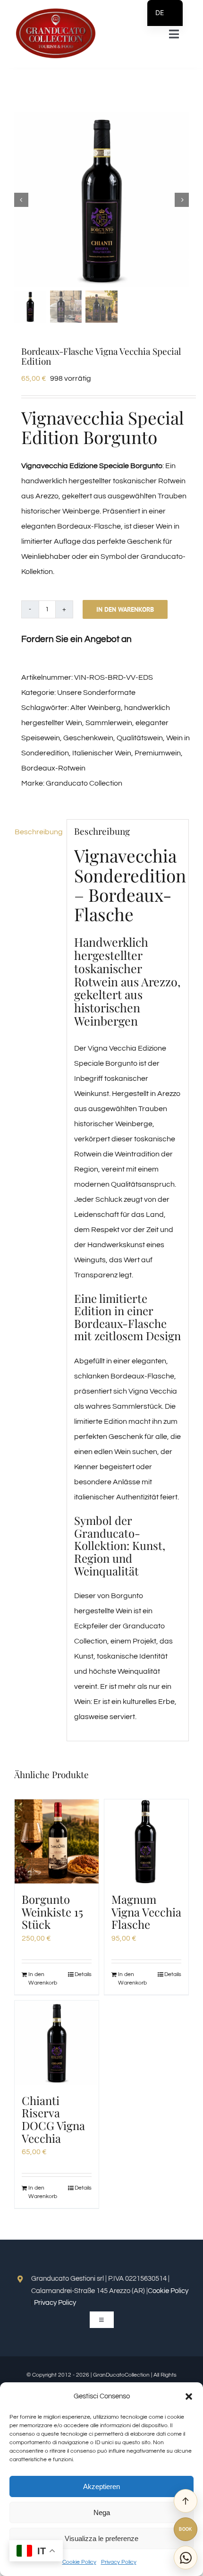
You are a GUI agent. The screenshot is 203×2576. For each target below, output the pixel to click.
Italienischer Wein (102, 753)
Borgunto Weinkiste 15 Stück (52, 1912)
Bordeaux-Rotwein (53, 768)
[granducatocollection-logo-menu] (55, 11)
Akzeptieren (101, 2486)
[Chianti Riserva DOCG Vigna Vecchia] (57, 2043)
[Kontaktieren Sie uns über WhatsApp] (186, 2558)
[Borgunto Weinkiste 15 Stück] (57, 1841)
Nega (102, 2512)
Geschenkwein (88, 738)
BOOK (186, 2529)
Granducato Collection (84, 783)
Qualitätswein (140, 738)
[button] (189, 2396)
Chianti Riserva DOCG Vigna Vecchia (53, 2119)
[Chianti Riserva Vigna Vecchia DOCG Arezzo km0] (101, 200)
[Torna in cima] (186, 2501)
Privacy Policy (119, 2562)
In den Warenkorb (125, 609)
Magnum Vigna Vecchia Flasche (146, 1912)
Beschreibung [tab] (37, 832)
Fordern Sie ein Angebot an (76, 639)
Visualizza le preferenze (101, 2538)
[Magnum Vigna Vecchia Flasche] (146, 1841)
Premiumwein (158, 753)
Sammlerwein (109, 723)
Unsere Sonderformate (96, 693)
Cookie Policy (79, 2562)
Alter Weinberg (96, 708)
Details (83, 1974)
